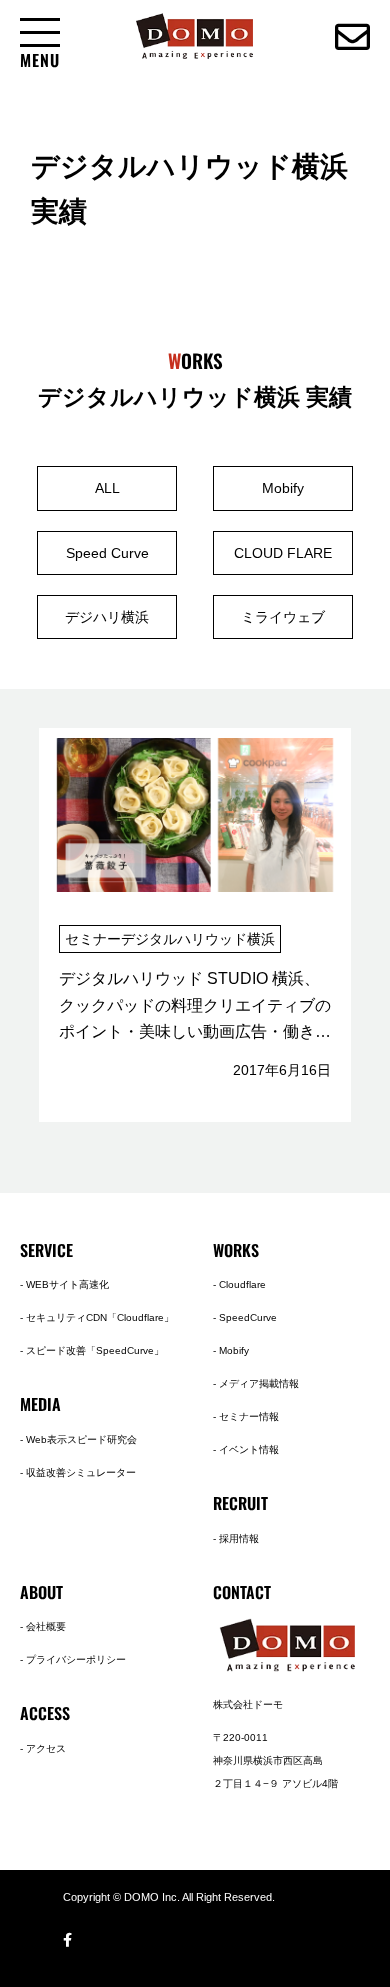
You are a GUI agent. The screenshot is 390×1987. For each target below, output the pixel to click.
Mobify (283, 488)
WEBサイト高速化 (67, 1284)
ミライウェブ (283, 617)
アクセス (46, 1748)
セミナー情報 (249, 1416)
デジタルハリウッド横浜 (198, 939)
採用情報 (239, 1538)
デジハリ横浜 (107, 617)
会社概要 (46, 1626)
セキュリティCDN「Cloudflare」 (100, 1317)
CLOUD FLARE (283, 553)
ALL (107, 488)
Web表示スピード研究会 (81, 1439)
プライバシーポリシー (76, 1659)
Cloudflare (242, 1284)
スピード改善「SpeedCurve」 (95, 1350)
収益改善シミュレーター (81, 1472)
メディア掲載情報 (259, 1383)
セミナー (93, 939)
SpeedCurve (248, 1317)
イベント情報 (249, 1449)
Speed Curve (107, 553)
